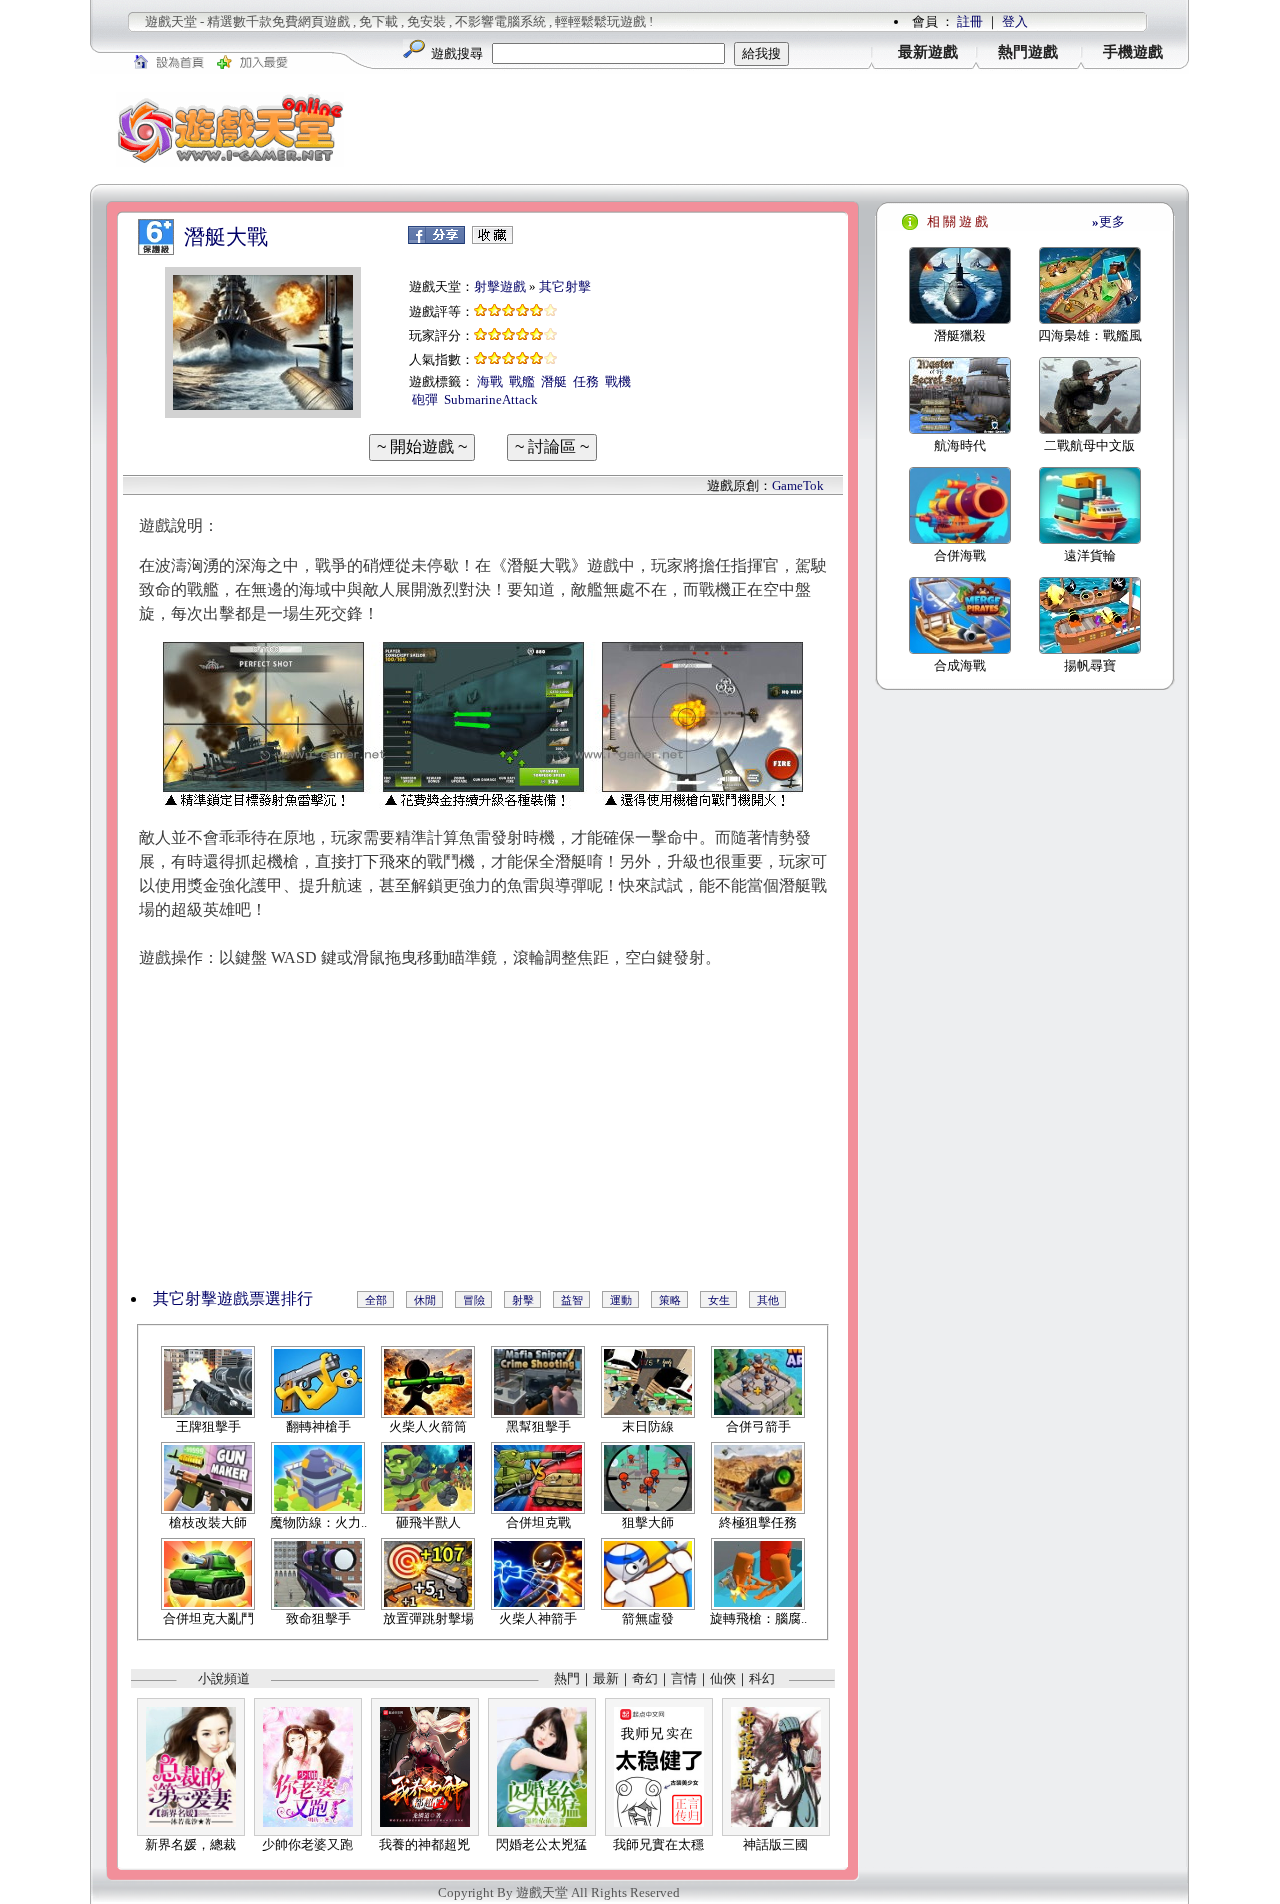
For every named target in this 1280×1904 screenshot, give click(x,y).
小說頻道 (224, 1678)
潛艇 (554, 381)
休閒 (425, 1300)
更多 (1108, 221)
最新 (606, 1678)
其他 (768, 1300)
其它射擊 (565, 286)
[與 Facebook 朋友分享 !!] (436, 239)
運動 (621, 1300)
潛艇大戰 (226, 237)
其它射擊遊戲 (201, 1298)
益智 (572, 1300)
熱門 (567, 1678)
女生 (719, 1300)
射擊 (523, 1300)
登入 (1015, 21)
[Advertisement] (780, 129)
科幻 (762, 1678)
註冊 (970, 21)
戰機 (618, 381)
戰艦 (522, 381)
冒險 (474, 1300)
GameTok (798, 485)
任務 (586, 381)
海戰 (490, 381)
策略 (670, 1300)
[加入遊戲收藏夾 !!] (492, 239)
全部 (376, 1300)
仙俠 (723, 1678)
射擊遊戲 (500, 286)
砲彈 (425, 399)
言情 (684, 1678)
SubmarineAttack (491, 399)
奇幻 (645, 1678)
